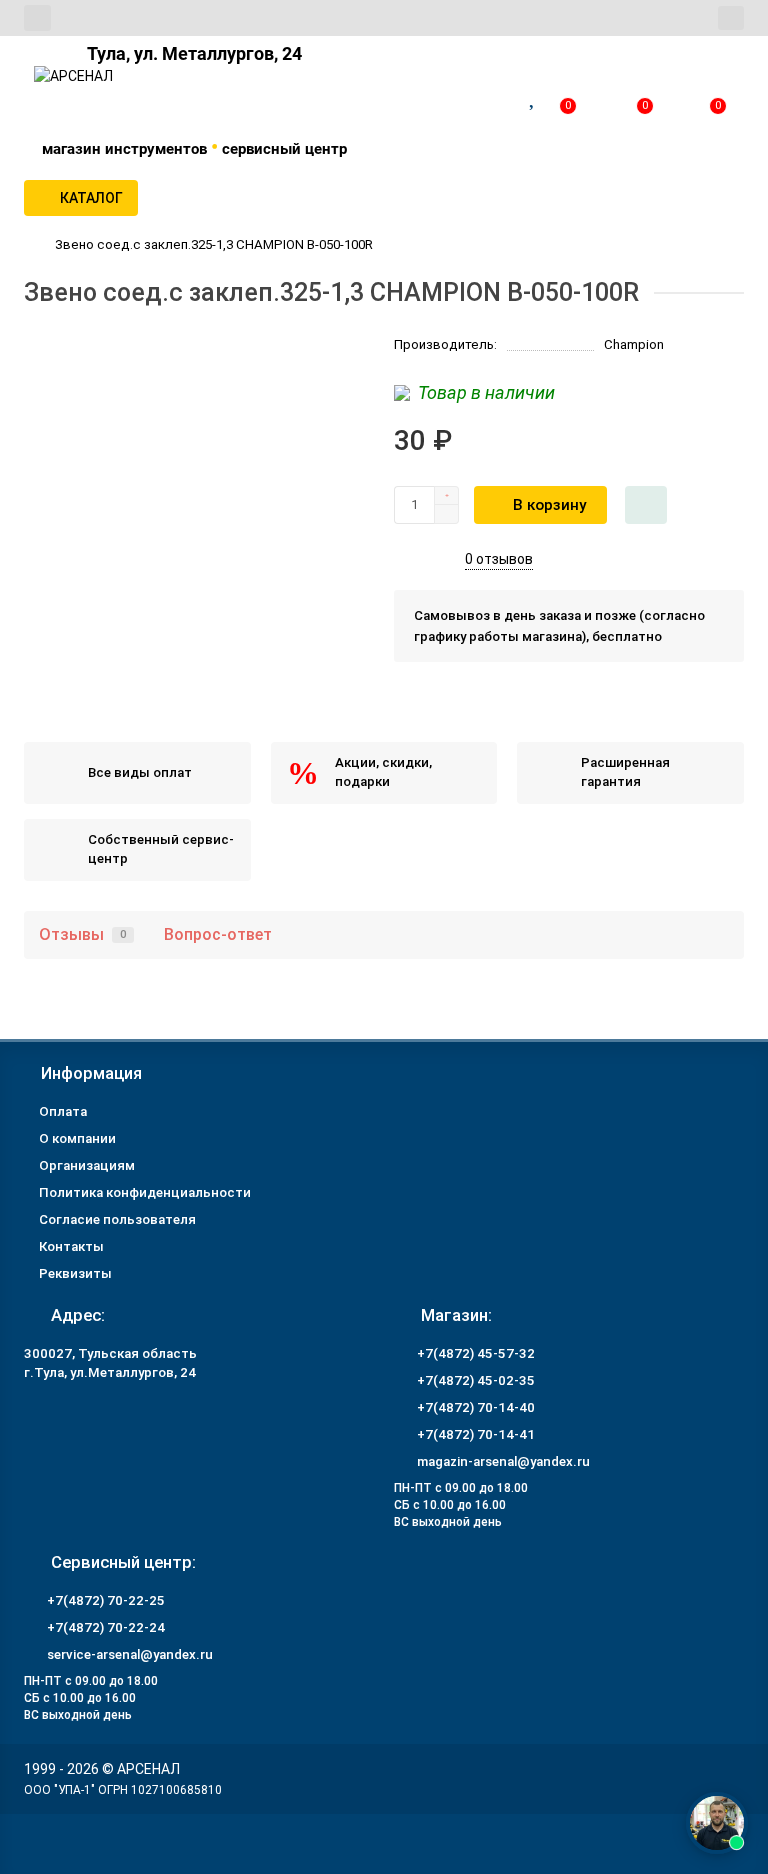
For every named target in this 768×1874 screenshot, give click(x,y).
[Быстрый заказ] (646, 505)
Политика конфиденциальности (145, 1192)
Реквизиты (75, 1273)
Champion (634, 344)
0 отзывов (499, 559)
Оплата (63, 1111)
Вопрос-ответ (218, 934)
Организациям (87, 1165)
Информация (91, 1073)
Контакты (71, 1246)
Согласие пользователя (117, 1219)
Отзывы (82, 934)
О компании (77, 1138)
